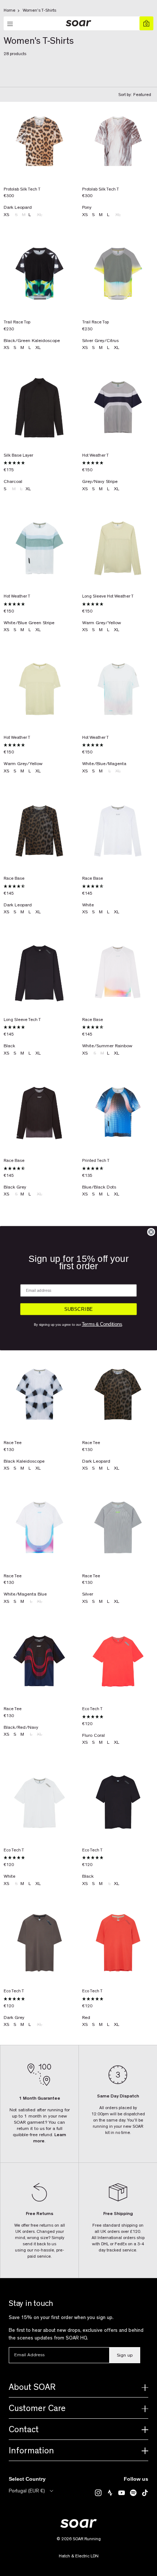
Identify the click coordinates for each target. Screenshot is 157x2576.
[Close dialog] (151, 1232)
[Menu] (11, 24)
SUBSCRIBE (79, 1309)
